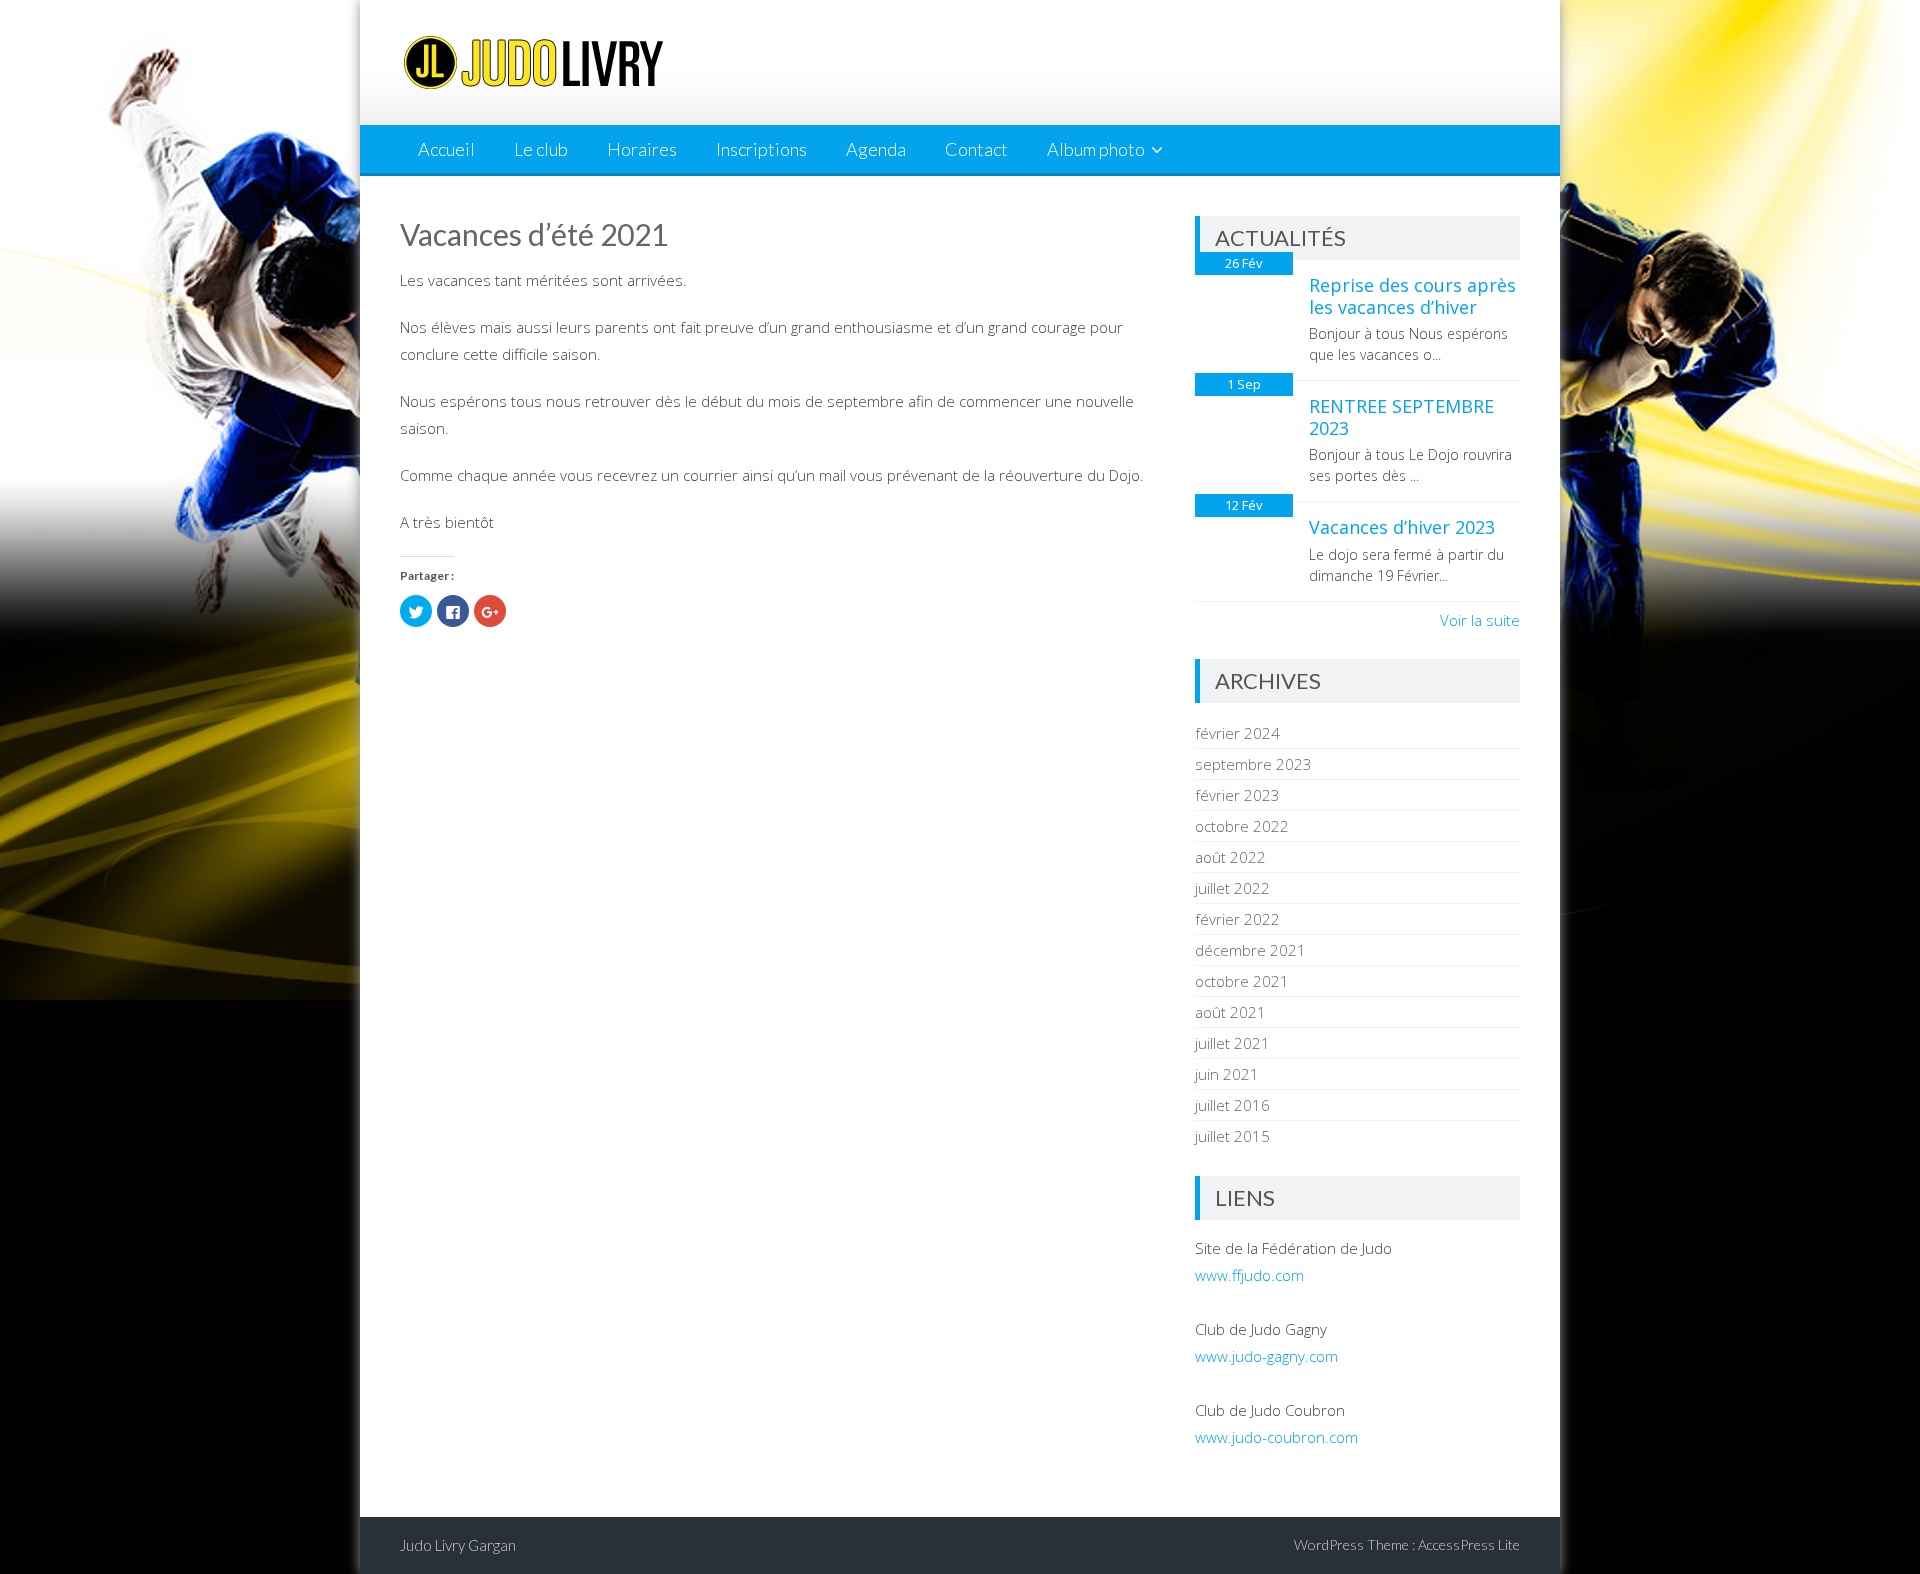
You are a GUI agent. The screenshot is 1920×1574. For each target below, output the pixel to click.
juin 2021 (1227, 1074)
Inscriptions (761, 149)
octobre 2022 (1242, 826)
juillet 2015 (1232, 1136)
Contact (976, 149)
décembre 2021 (1250, 950)
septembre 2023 (1253, 764)
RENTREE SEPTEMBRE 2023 (1401, 417)
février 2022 (1237, 919)
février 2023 (1237, 795)
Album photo (1096, 149)
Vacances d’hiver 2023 (1402, 527)
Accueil (446, 149)
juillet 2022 (1232, 888)
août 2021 (1230, 1012)
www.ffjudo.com (1249, 1275)
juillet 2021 (1232, 1043)
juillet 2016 (1232, 1105)
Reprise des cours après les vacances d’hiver (1412, 296)
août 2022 (1230, 857)
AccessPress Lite (1469, 1544)
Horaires (642, 149)
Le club (541, 149)
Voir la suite (1480, 620)
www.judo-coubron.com (1276, 1437)
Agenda (876, 149)
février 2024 (1237, 733)
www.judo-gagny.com (1266, 1356)
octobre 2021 (1242, 981)
